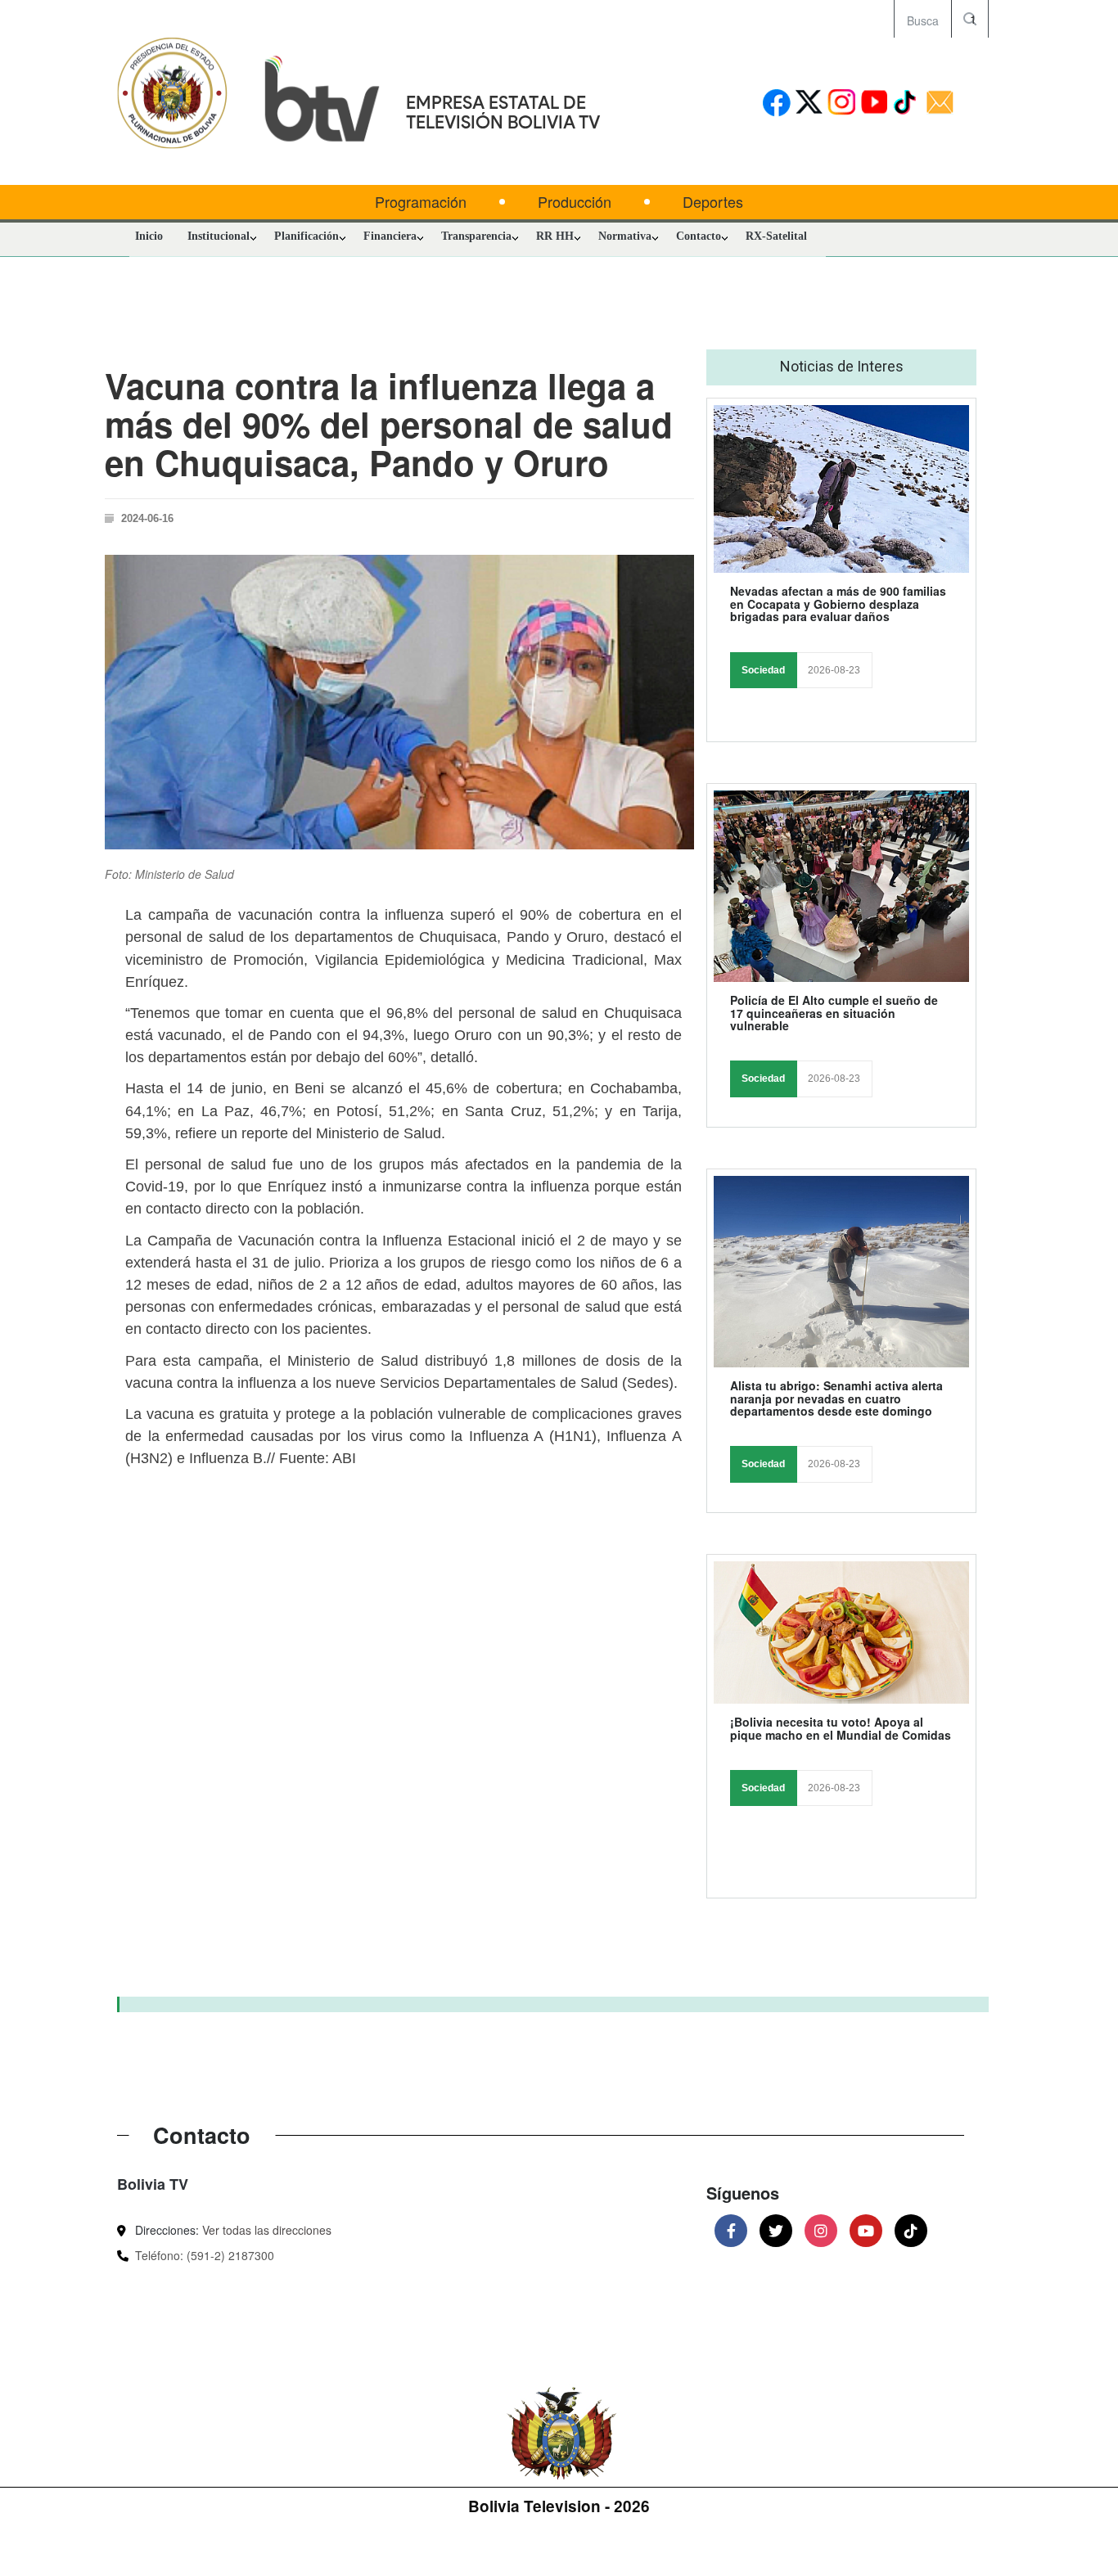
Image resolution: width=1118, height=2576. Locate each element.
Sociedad (763, 670)
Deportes (713, 202)
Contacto (699, 236)
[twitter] (809, 104)
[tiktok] (907, 104)
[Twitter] (776, 2231)
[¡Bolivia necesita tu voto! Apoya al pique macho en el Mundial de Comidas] (841, 1633)
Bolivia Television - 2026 (559, 2506)
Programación (421, 202)
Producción (575, 202)
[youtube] (875, 104)
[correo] (940, 104)
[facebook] (776, 104)
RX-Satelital (776, 236)
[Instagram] (821, 2231)
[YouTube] (866, 2231)
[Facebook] (731, 2231)
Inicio (149, 236)
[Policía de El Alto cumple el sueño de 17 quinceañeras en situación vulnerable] (841, 886)
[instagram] (842, 104)
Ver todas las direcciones (267, 2230)
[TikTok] (911, 2231)
